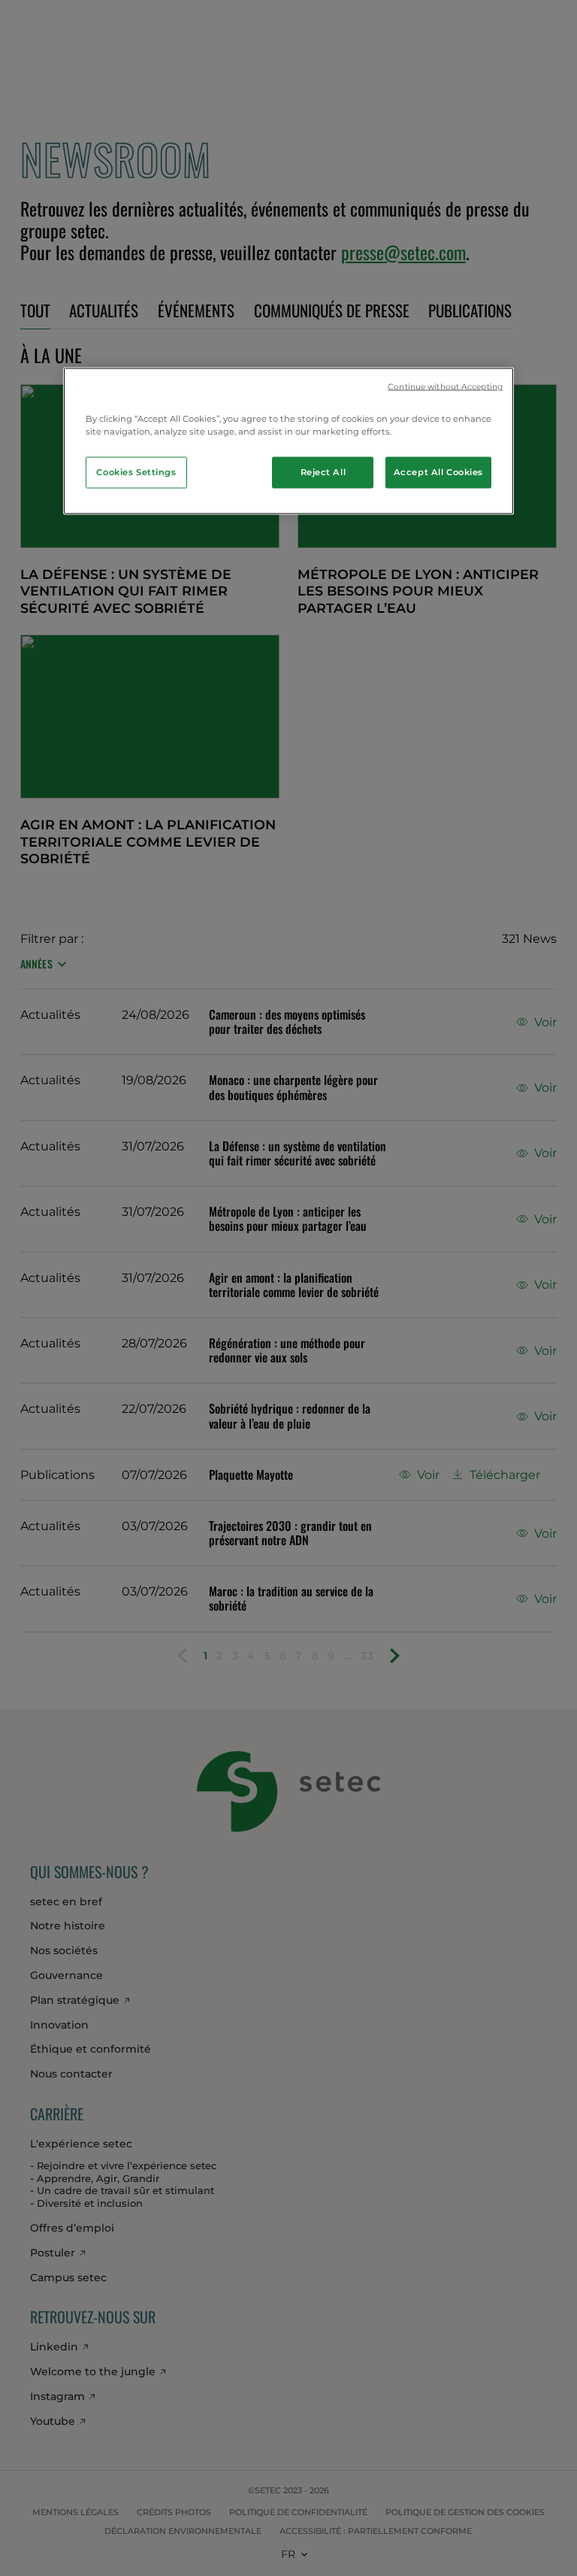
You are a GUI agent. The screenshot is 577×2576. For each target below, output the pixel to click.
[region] (288, 441)
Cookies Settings (136, 472)
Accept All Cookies (438, 472)
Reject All (323, 472)
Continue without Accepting (445, 386)
